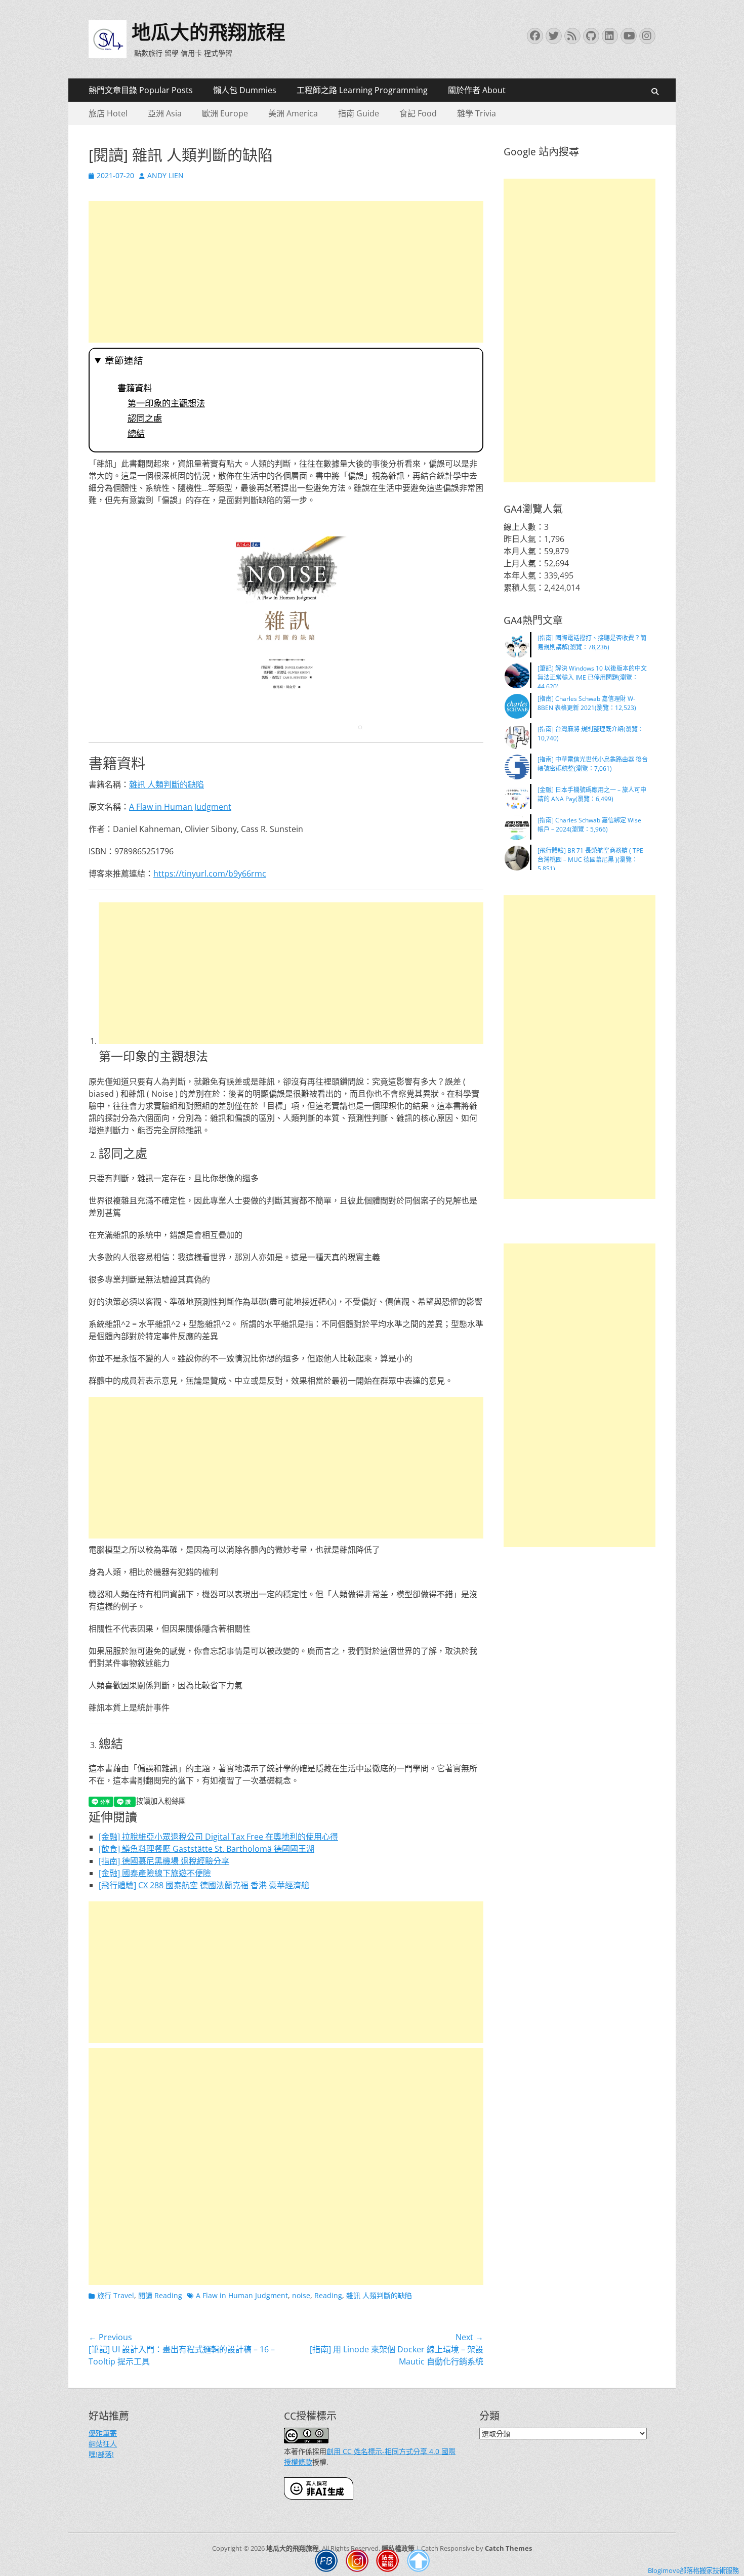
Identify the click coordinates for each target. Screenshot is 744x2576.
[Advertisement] (286, 272)
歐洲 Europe (225, 113)
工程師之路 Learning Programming (362, 90)
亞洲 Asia (165, 113)
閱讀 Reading (160, 2295)
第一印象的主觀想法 (166, 403)
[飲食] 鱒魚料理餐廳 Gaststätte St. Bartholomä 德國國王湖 (206, 1849)
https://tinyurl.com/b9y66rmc (210, 874)
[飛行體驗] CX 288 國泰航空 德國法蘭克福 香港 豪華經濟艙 (204, 1885)
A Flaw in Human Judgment (180, 807)
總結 (136, 434)
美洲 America (293, 113)
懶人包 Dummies (245, 90)
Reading (328, 2295)
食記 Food (418, 113)
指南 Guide (359, 113)
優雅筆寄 (103, 2433)
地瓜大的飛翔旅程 (209, 32)
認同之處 (145, 419)
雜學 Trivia (477, 113)
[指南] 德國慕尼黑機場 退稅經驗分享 (164, 1861)
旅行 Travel (116, 2295)
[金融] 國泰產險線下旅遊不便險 (155, 1873)
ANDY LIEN (166, 175)
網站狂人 (103, 2444)
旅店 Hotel (108, 113)
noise (301, 2295)
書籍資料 (135, 388)
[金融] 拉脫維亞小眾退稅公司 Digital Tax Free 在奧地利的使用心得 (218, 1837)
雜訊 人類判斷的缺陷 (167, 784)
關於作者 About (477, 90)
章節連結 (124, 361)
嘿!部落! (101, 2454)
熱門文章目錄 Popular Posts (141, 90)
